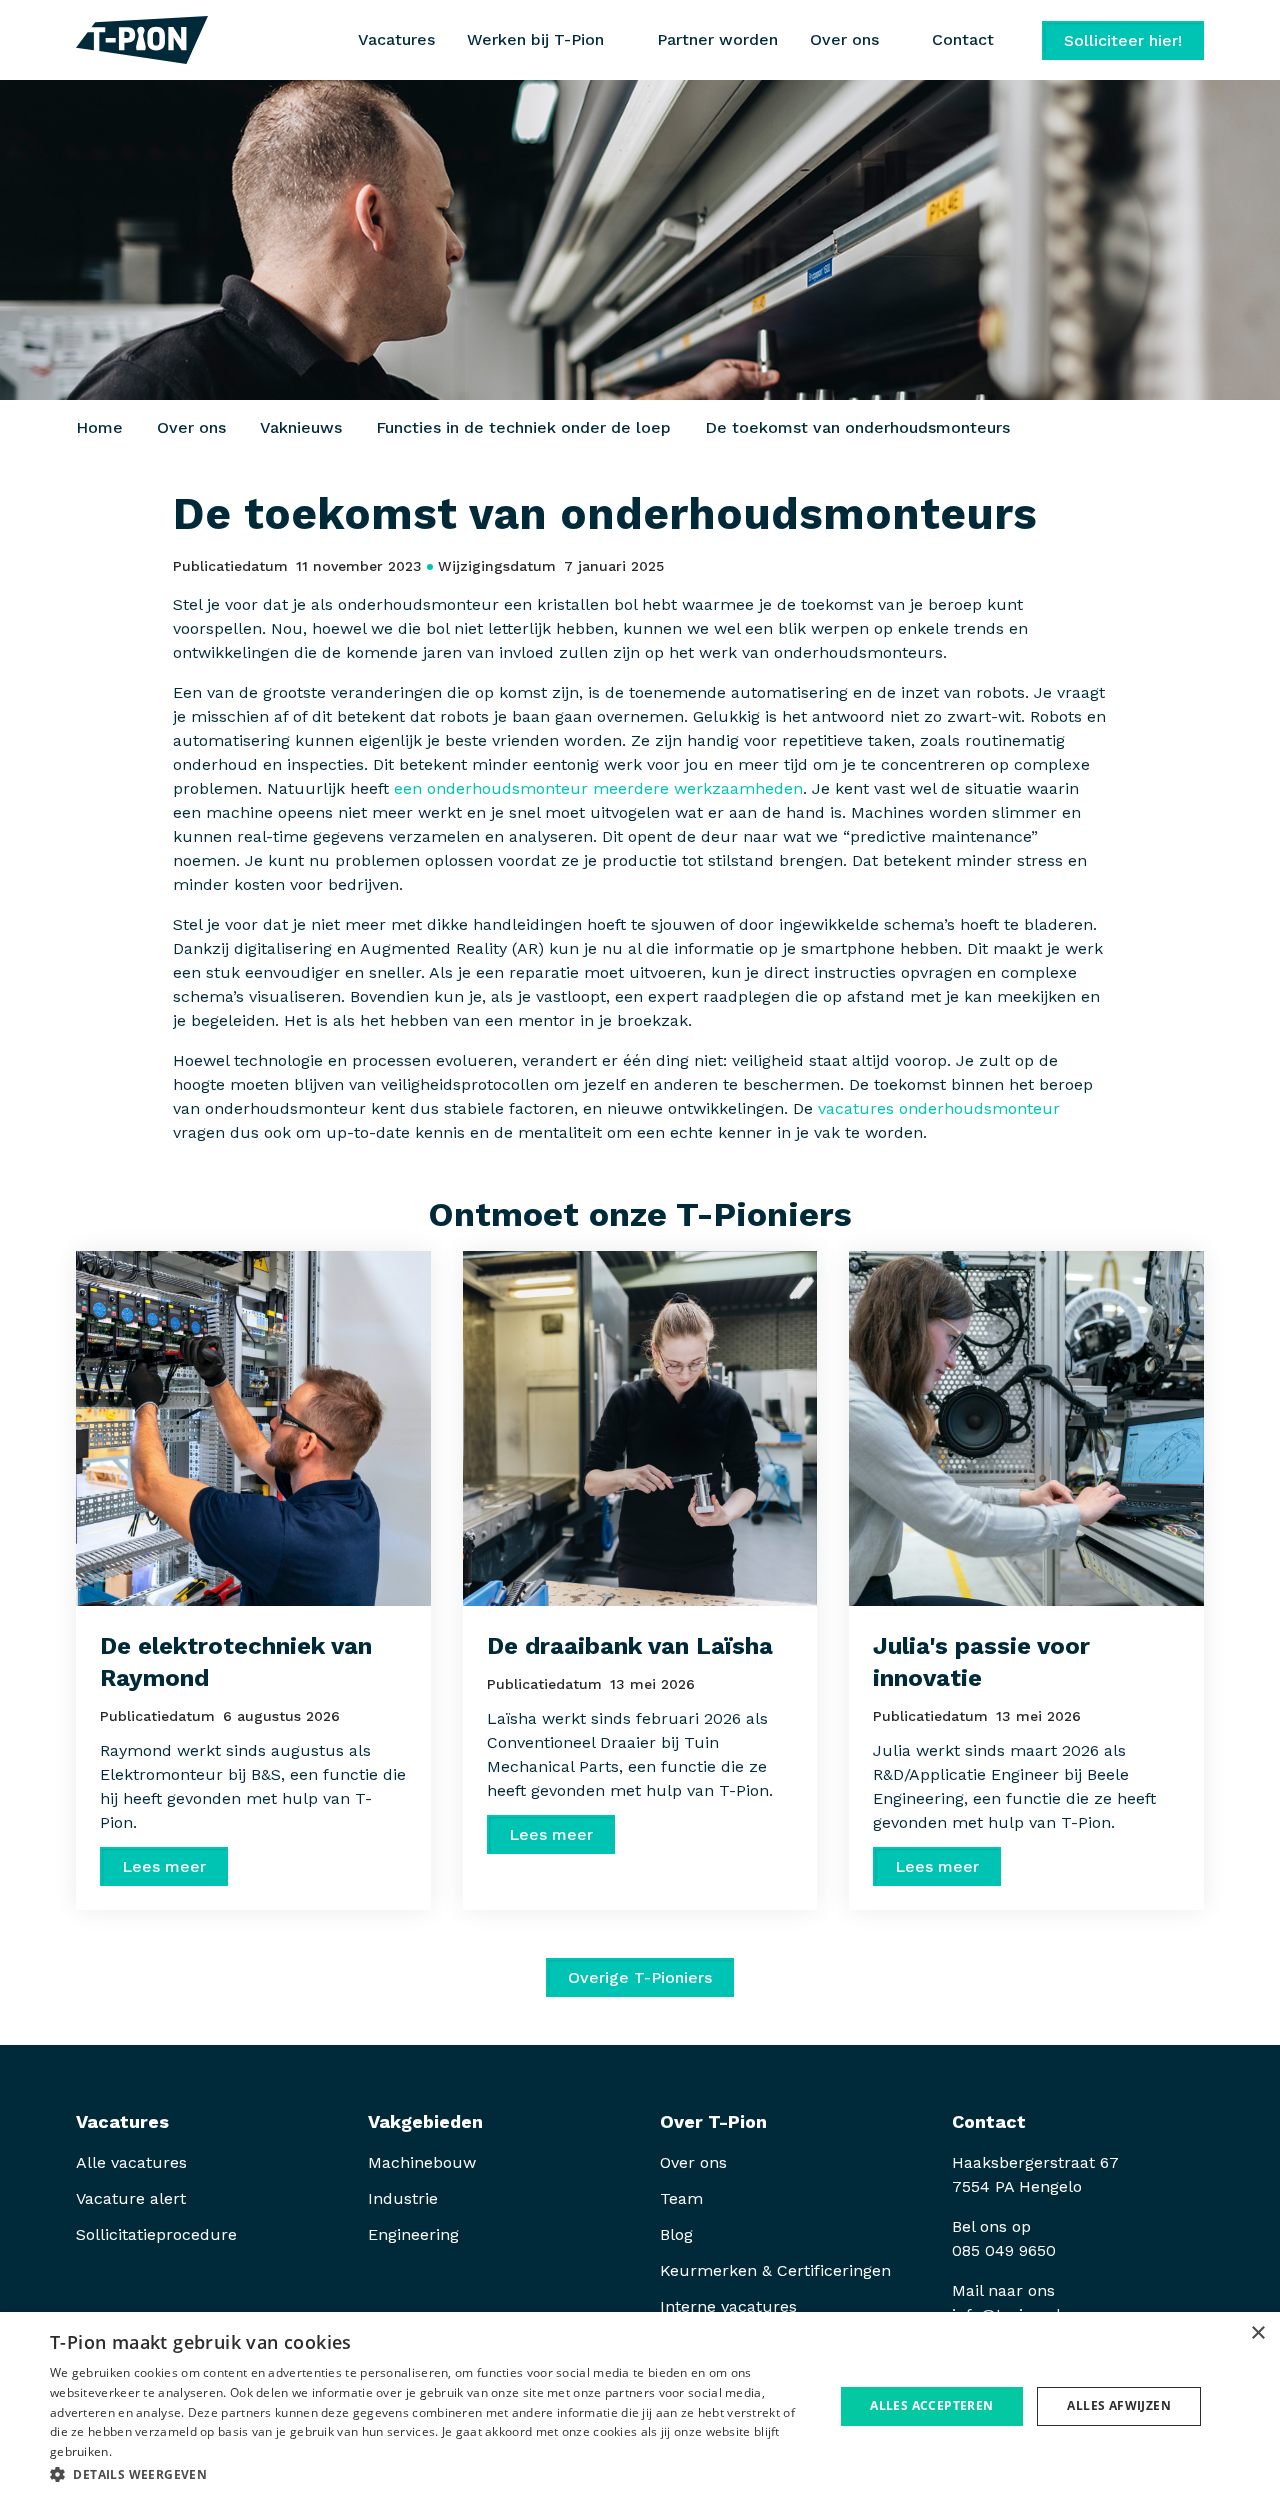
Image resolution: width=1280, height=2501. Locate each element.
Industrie (403, 2198)
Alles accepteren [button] (931, 2405)
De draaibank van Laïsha (630, 1646)
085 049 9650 (1004, 2250)
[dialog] (640, 2406)
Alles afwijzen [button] (1119, 2405)
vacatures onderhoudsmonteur (939, 1108)
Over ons (191, 427)
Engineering (413, 2234)
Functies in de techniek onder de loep (523, 427)
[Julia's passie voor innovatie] (1026, 1428)
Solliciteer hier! (1123, 40)
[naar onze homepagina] (142, 40)
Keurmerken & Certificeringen (775, 2270)
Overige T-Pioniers (640, 1977)
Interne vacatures (728, 2306)
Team (681, 2198)
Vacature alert (131, 2198)
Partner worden (717, 39)
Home (99, 427)
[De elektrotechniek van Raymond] (253, 1428)
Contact (963, 39)
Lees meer (164, 1866)
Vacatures (396, 39)
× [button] (1257, 2333)
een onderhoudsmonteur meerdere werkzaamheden (598, 788)
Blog (676, 2234)
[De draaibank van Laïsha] (640, 1428)
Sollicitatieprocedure (159, 2234)
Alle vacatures (131, 2162)
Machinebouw (422, 2162)
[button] (430, 2474)
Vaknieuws (301, 427)
